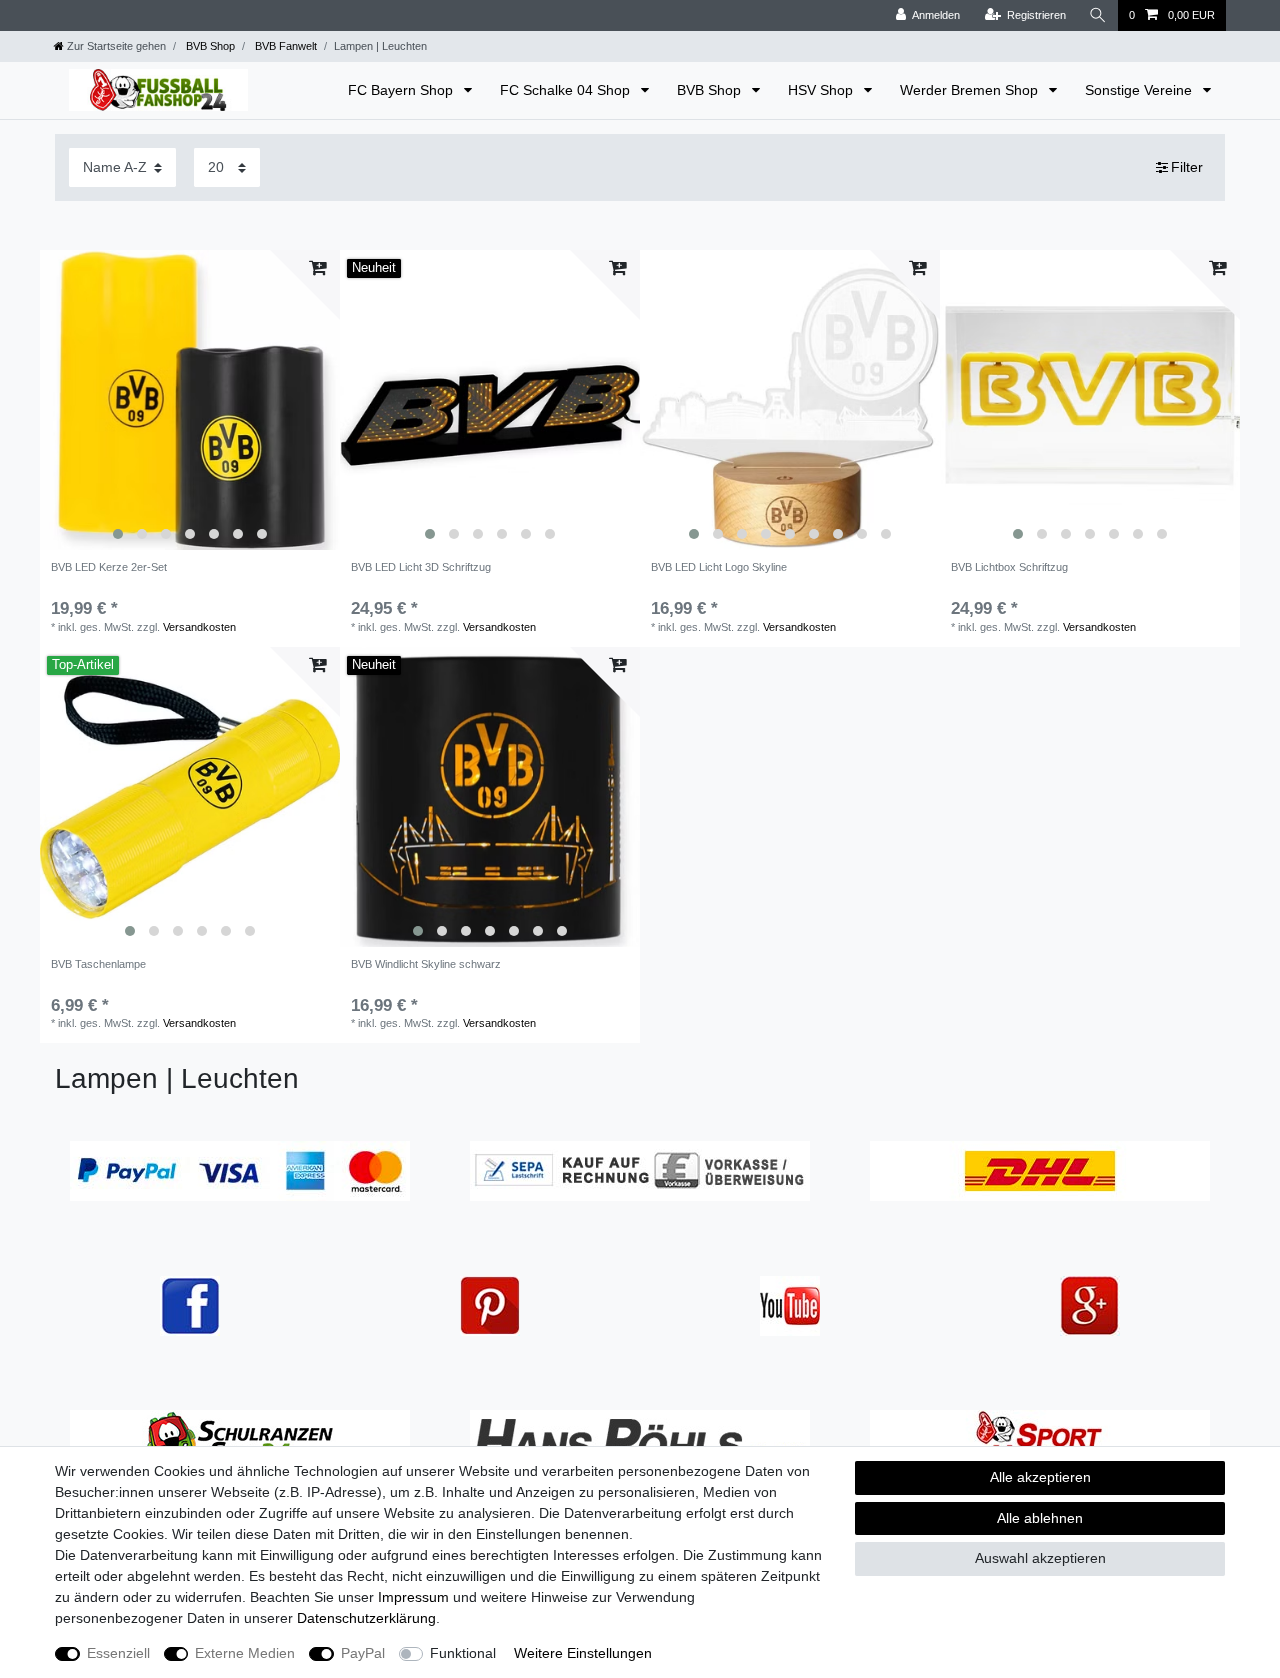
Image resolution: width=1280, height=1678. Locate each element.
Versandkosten (199, 627)
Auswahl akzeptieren (1040, 1558)
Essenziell (118, 1653)
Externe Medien (245, 1653)
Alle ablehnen (1040, 1518)
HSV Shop (822, 90)
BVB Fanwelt (284, 46)
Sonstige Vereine (1140, 90)
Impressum (413, 1597)
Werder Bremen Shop (971, 90)
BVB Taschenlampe (98, 964)
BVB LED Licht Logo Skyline (719, 567)
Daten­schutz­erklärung (366, 1618)
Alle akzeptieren (1040, 1477)
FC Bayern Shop (402, 90)
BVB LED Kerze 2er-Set (109, 567)
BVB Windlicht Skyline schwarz (426, 964)
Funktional (463, 1653)
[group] (190, 400)
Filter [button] (1187, 167)
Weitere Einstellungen (583, 1653)
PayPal (363, 1653)
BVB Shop (209, 46)
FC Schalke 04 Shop (567, 90)
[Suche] (1098, 15)
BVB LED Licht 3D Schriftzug (421, 567)
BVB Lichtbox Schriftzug (1009, 567)
